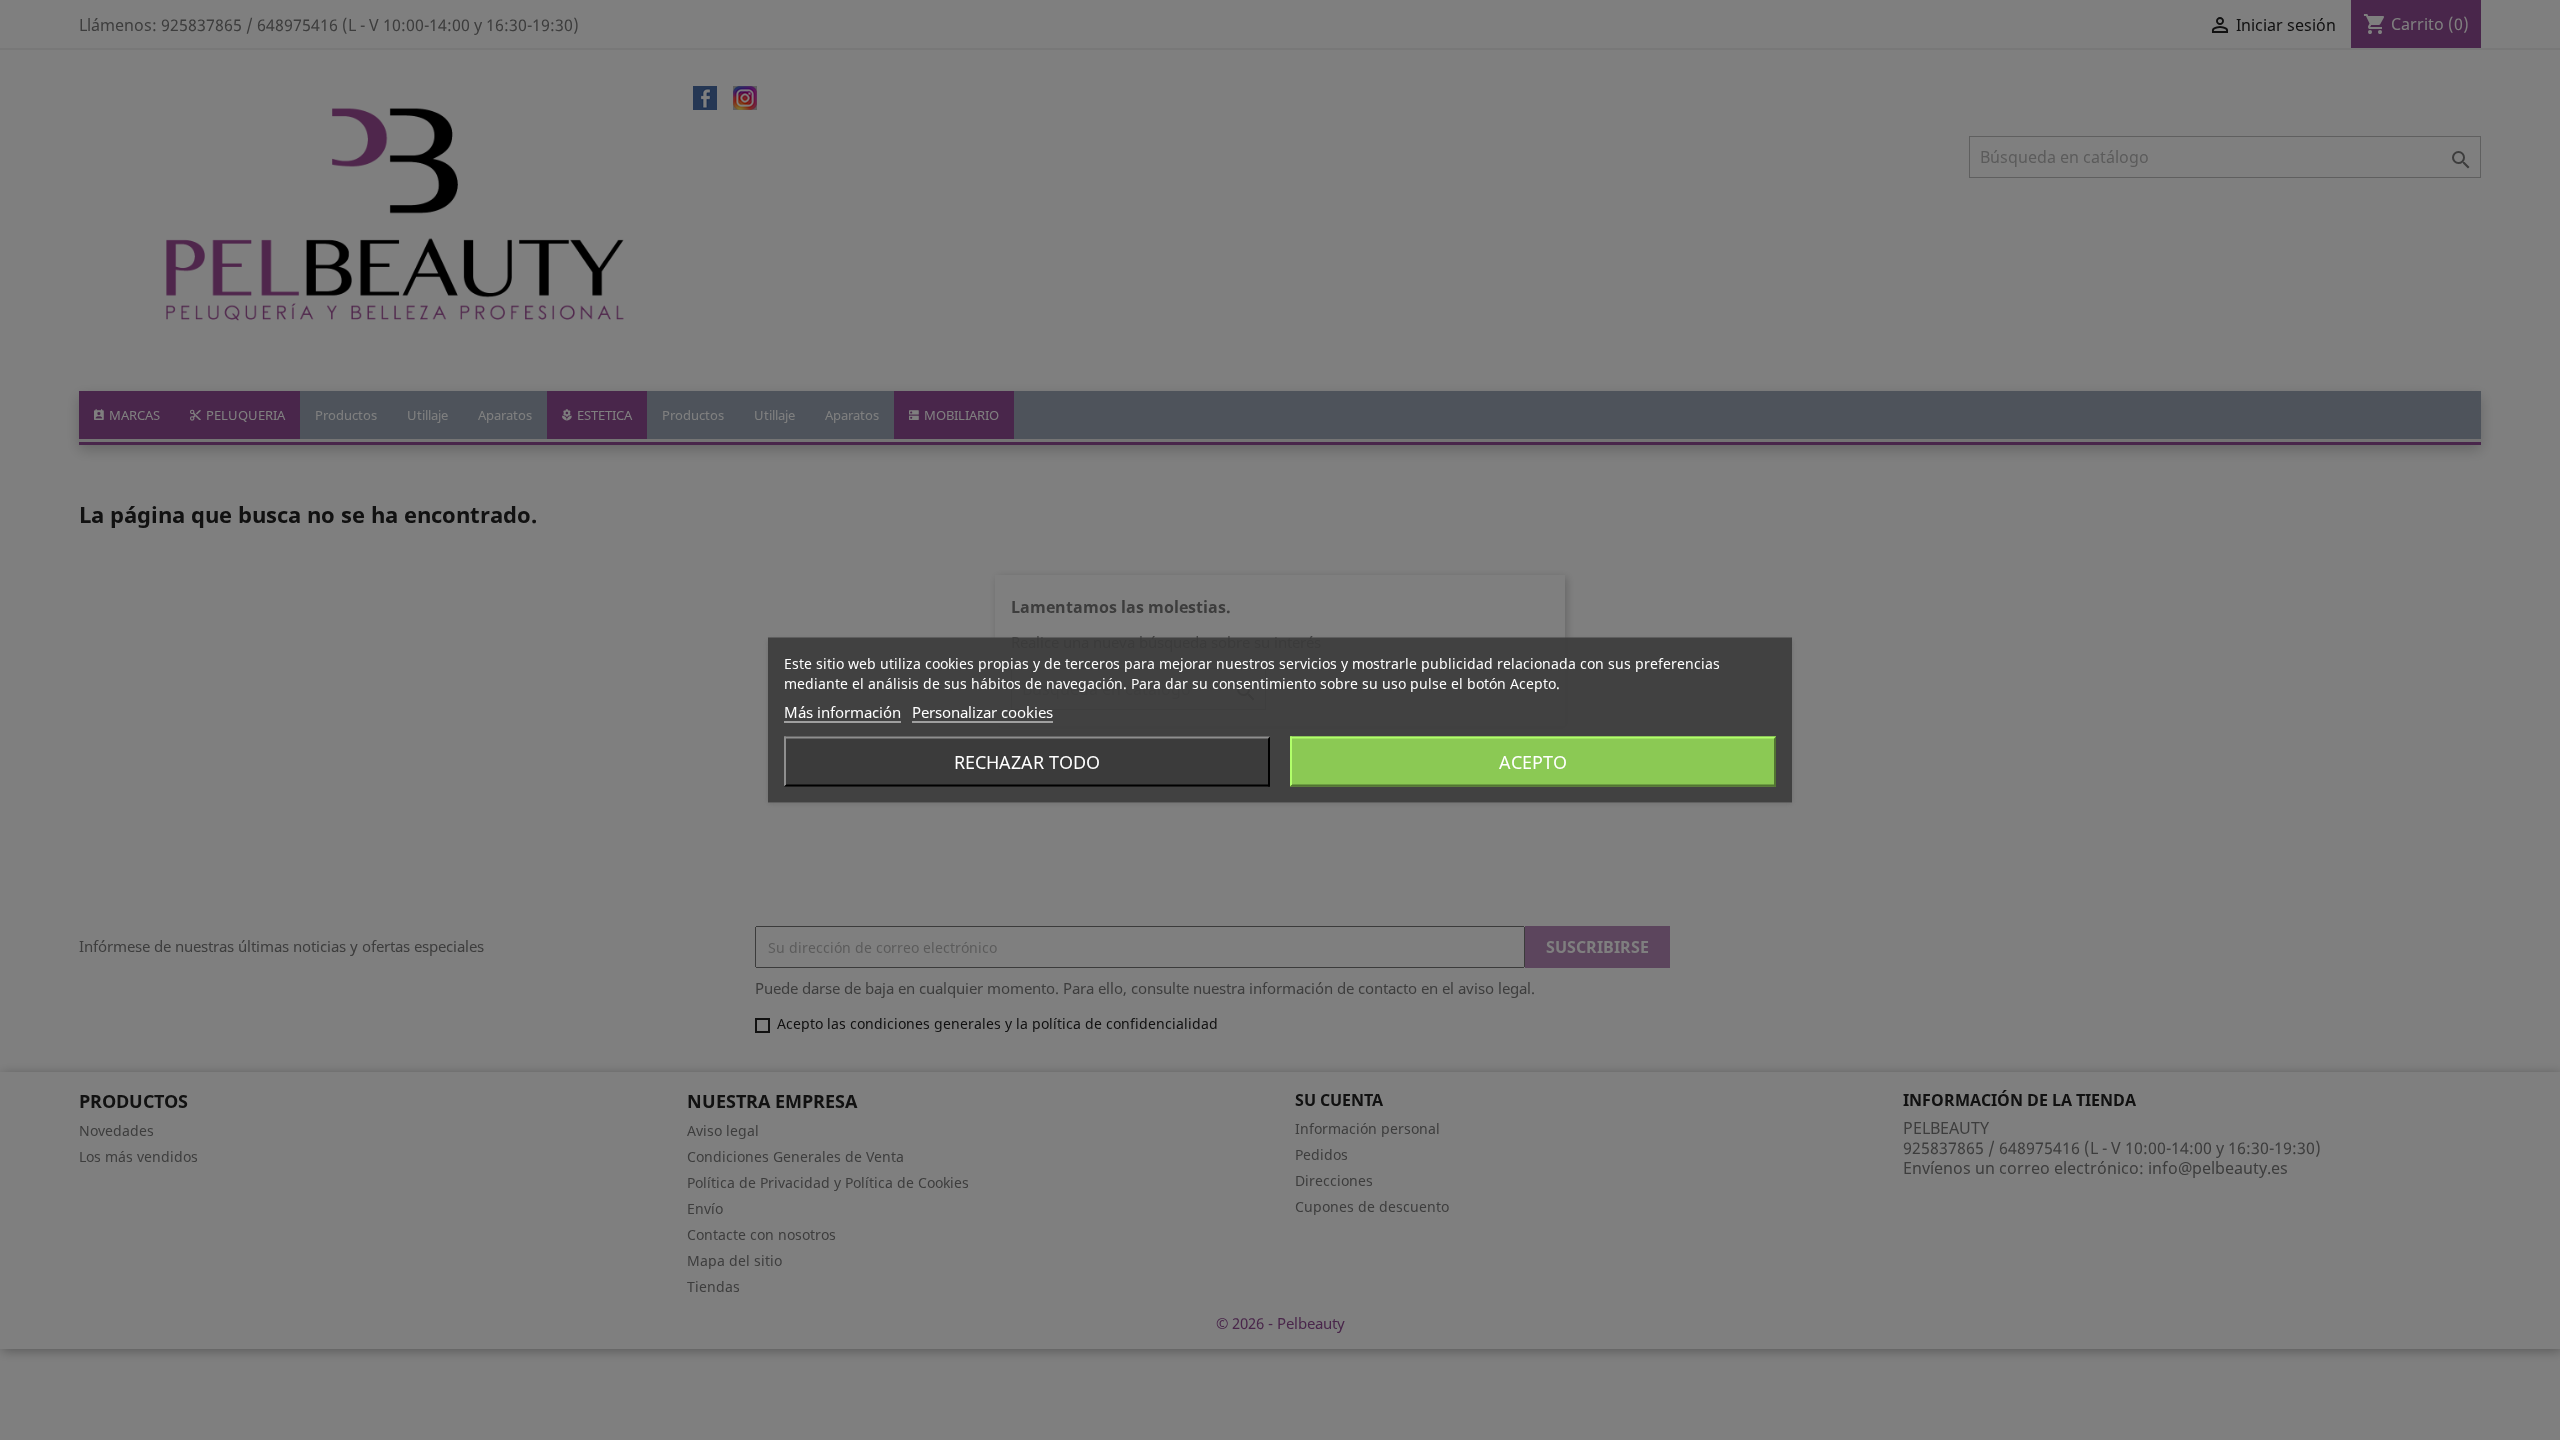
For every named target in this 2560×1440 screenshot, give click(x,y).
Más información (842, 712)
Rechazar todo (1027, 762)
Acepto (1533, 762)
